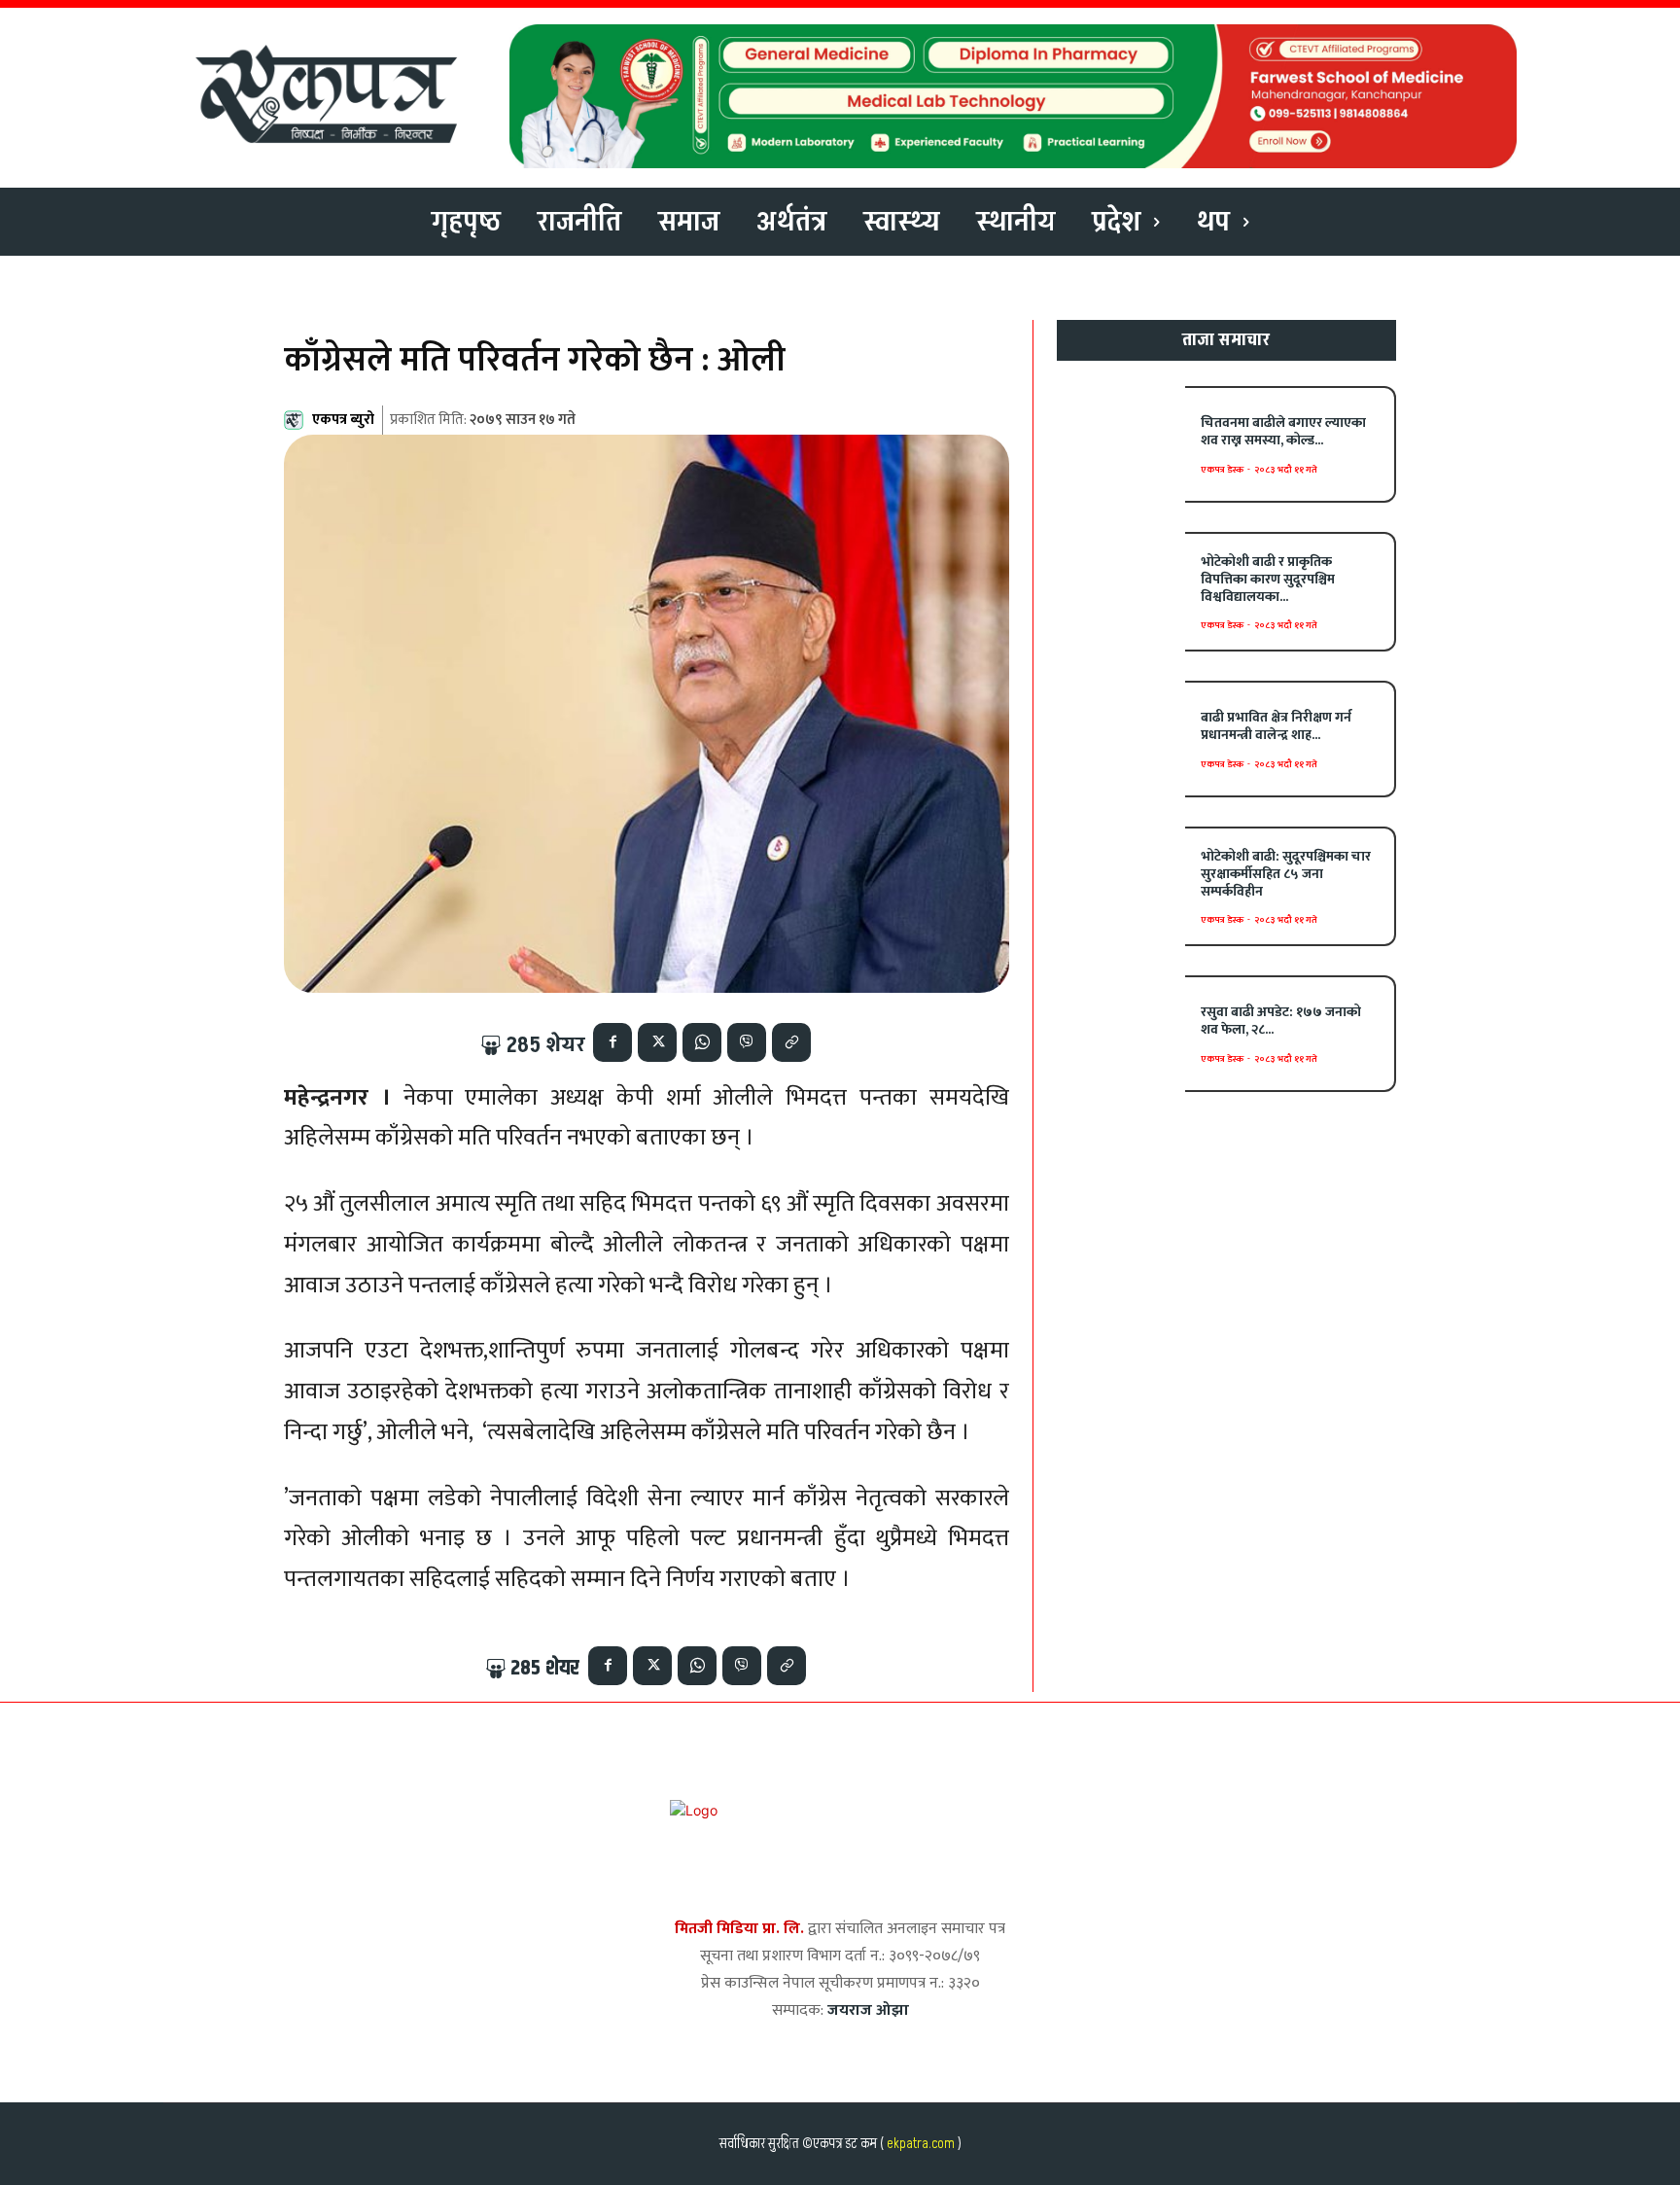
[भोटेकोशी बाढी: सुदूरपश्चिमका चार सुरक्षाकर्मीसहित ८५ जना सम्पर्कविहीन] (1121, 884)
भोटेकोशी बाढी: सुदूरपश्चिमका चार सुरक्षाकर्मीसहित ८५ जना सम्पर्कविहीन (1286, 874)
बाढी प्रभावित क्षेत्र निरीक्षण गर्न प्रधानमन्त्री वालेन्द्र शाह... (1276, 726)
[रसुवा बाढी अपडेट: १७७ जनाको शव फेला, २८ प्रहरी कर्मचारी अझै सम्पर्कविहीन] (1121, 1033)
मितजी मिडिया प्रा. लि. (739, 1929)
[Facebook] (612, 1042)
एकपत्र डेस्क (1222, 470)
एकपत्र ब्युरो (343, 420)
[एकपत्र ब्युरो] (297, 420)
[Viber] (747, 1042)
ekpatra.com (919, 2144)
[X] (657, 1042)
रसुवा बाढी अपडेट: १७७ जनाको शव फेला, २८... (1281, 1021)
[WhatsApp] (702, 1042)
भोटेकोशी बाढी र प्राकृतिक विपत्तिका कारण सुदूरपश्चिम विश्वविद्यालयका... (1268, 579)
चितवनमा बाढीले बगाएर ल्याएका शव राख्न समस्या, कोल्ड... (1283, 431)
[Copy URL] (791, 1042)
